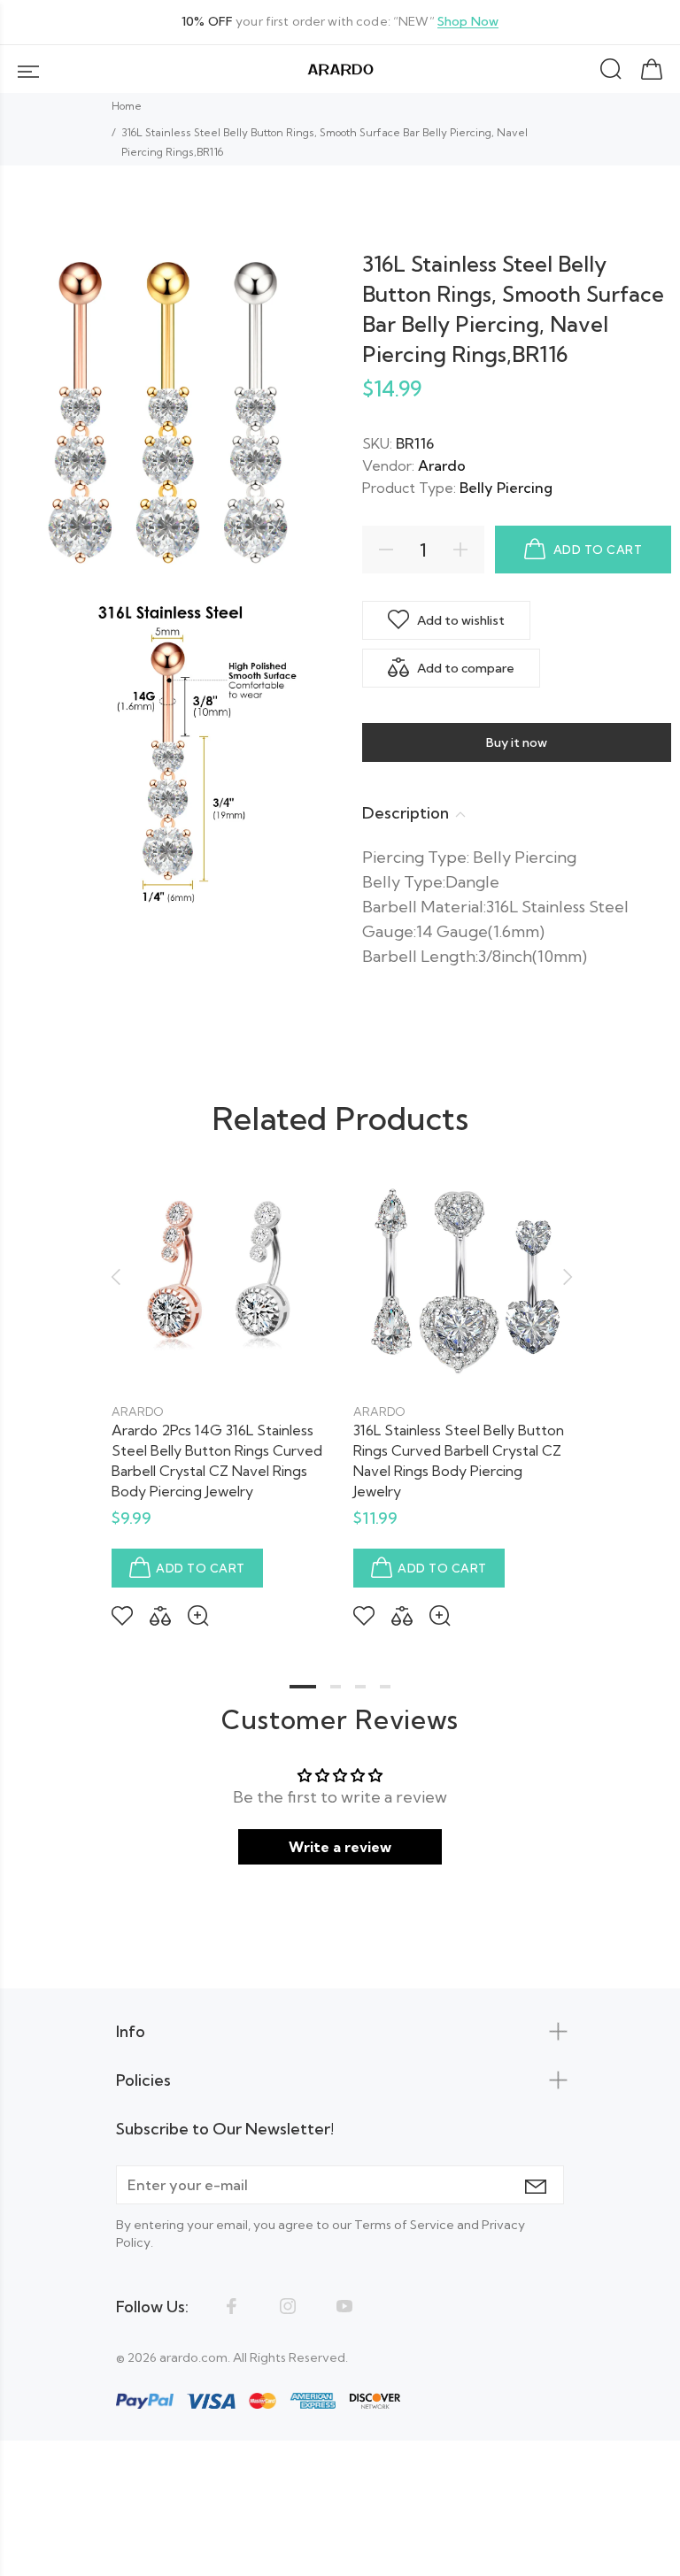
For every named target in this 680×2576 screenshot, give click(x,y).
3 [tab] (360, 1687)
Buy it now (517, 742)
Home (127, 106)
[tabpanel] (219, 1385)
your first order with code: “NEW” (340, 22)
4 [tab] (385, 1687)
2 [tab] (336, 1687)
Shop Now (468, 22)
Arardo (442, 465)
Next (565, 1277)
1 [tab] (303, 1687)
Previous (115, 1277)
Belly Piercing (506, 488)
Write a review (340, 1847)
